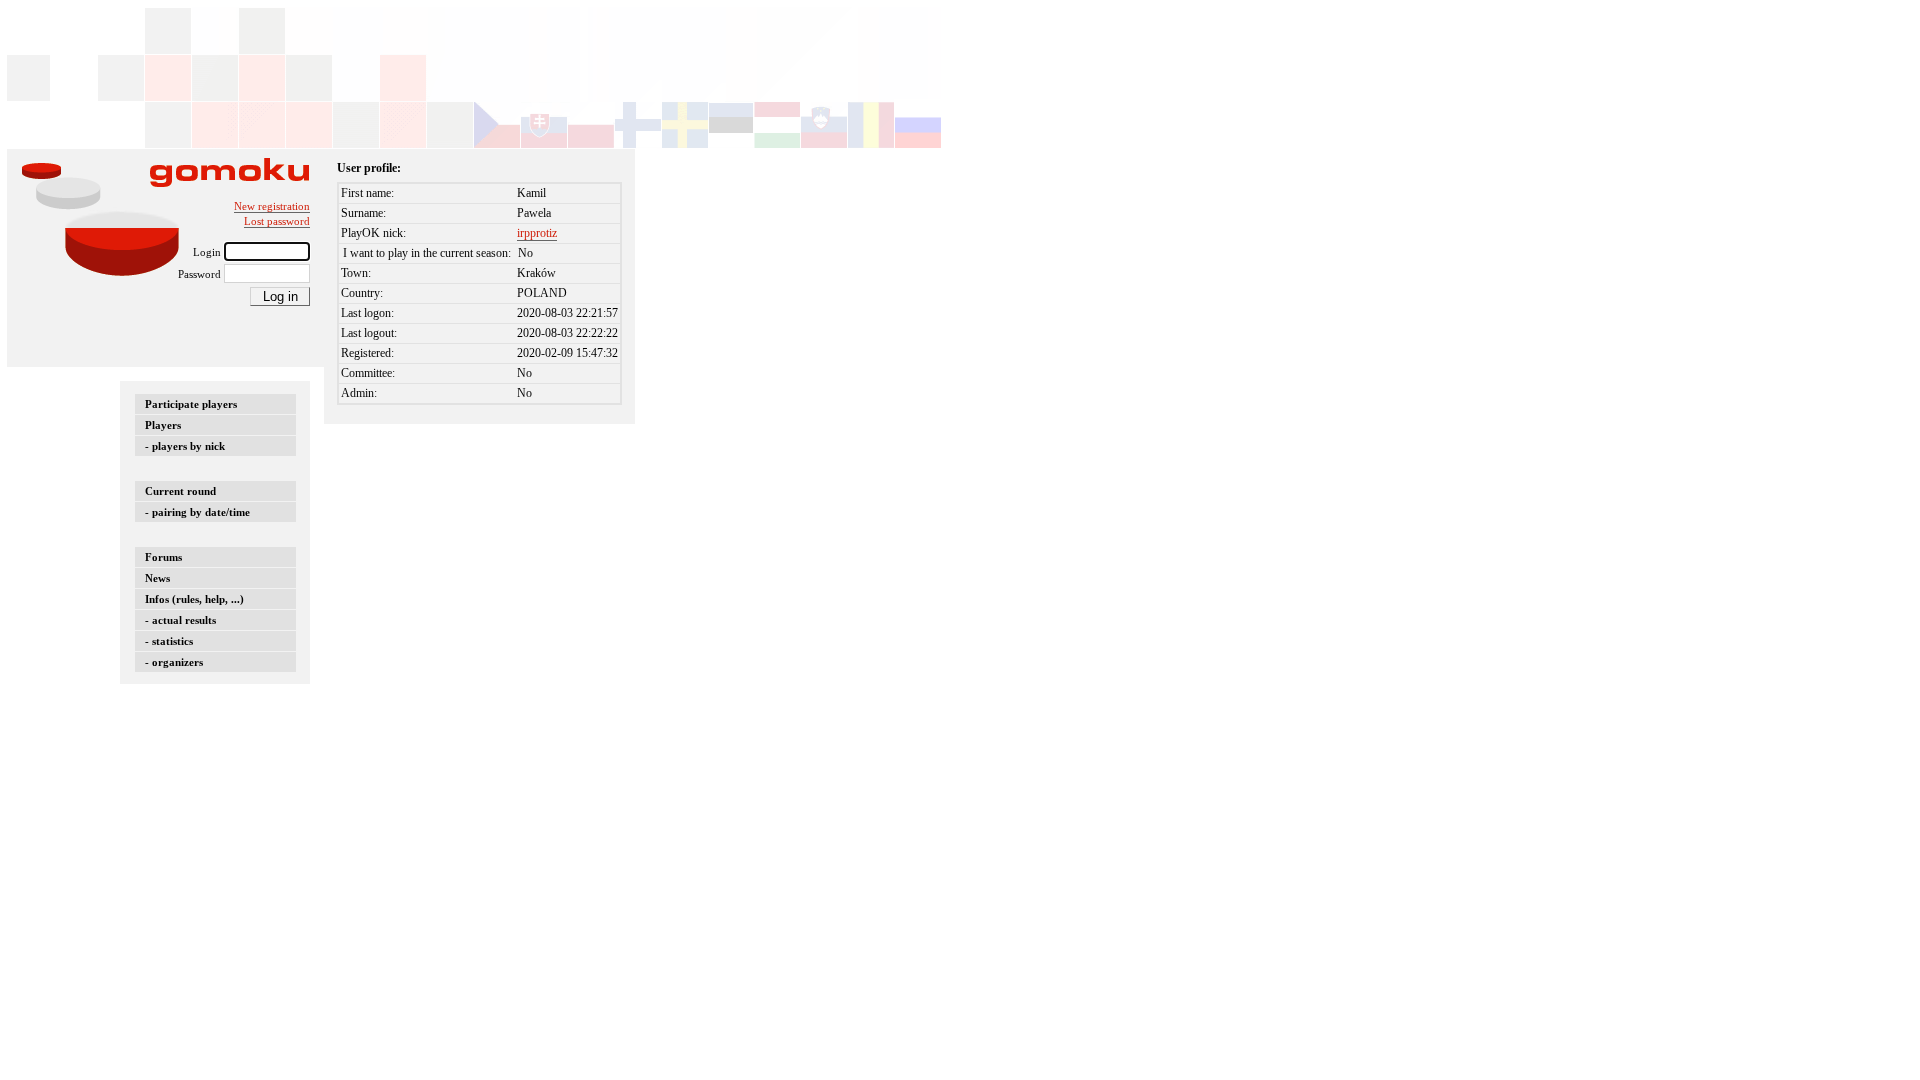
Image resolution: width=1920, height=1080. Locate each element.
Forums (163, 557)
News (157, 578)
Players (163, 425)
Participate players (191, 404)
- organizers (174, 662)
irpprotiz (537, 233)
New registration (272, 206)
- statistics (169, 641)
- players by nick (185, 446)
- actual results (180, 620)
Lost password (277, 221)
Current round (180, 491)
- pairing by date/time (197, 512)
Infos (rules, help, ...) (194, 599)
